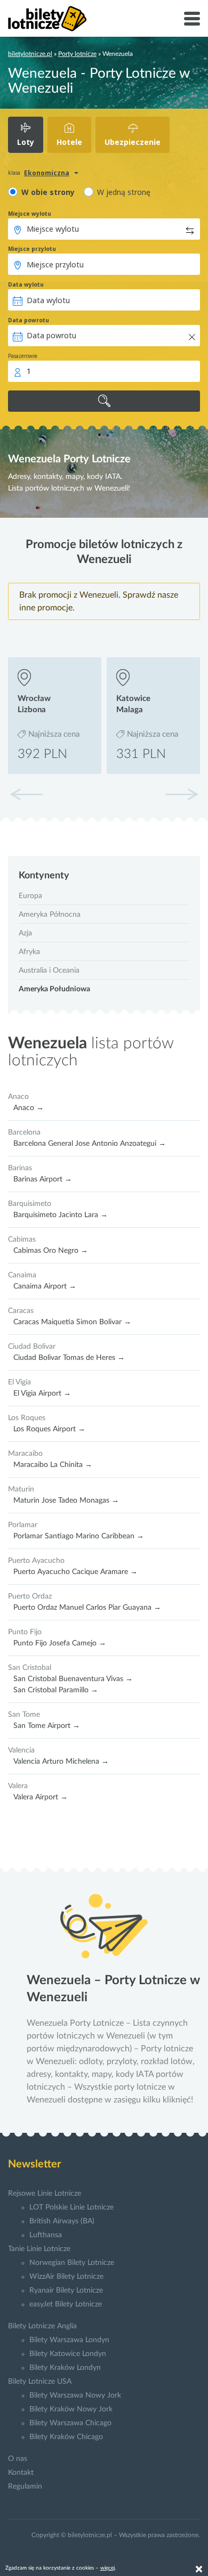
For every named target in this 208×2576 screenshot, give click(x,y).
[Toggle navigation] (192, 19)
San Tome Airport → (47, 1726)
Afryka (29, 952)
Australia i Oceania (49, 971)
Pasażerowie (23, 356)
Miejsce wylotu (30, 214)
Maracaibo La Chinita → (53, 1465)
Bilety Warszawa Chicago (70, 2423)
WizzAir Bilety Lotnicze (66, 2277)
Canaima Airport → (45, 1286)
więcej (107, 2568)
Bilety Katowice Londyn (68, 2354)
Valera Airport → (41, 1797)
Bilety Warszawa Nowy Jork (75, 2395)
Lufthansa (46, 2235)
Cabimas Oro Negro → (51, 1251)
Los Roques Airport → (49, 1429)
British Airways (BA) (62, 2221)
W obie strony (48, 192)
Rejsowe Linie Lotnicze (45, 2194)
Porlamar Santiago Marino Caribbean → (79, 1536)
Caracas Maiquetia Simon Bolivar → (72, 1322)
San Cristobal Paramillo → (56, 1690)
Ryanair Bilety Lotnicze (66, 2290)
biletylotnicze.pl (30, 54)
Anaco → (29, 1108)
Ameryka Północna (50, 915)
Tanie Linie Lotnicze (39, 2249)
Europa (30, 896)
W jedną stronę (124, 192)
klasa (14, 173)
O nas (18, 2459)
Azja (25, 933)
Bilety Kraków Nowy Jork (71, 2409)
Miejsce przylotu (32, 249)
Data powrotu (29, 320)
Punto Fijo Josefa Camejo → (60, 1643)
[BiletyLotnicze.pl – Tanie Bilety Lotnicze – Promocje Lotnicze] (47, 19)
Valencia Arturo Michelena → (61, 1762)
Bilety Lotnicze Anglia (42, 2326)
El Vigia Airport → (42, 1393)
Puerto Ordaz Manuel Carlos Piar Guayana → (87, 1608)
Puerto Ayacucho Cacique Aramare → (75, 1572)
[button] (181, 794)
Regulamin (25, 2487)
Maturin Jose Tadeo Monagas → (66, 1501)
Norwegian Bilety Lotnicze (72, 2263)
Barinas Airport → (43, 1179)
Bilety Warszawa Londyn (69, 2340)
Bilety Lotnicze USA (40, 2382)
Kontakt (21, 2473)
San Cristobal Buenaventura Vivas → (73, 1679)
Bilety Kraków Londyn (65, 2368)
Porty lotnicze (77, 54)
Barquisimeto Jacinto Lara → (61, 1215)
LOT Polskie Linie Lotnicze (71, 2207)
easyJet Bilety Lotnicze (66, 2304)
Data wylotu (26, 284)
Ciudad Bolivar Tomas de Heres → (69, 1358)
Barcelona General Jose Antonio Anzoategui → (90, 1144)
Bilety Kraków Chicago (66, 2437)
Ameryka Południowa (54, 989)
